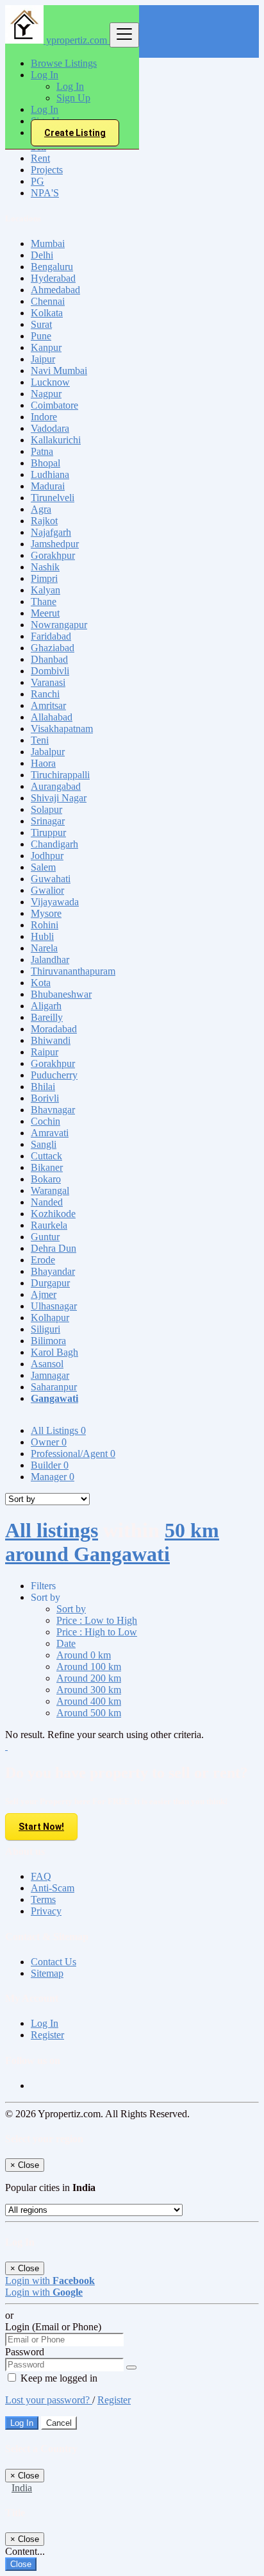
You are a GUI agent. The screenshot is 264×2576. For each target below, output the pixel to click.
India (22, 2488)
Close (21, 2564)
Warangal (50, 1190)
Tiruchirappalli (60, 775)
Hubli (42, 936)
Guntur (45, 1237)
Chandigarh (54, 844)
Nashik (45, 567)
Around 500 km (89, 1713)
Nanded (47, 1202)
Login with (50, 2281)
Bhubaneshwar (61, 994)
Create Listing (75, 133)
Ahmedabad (55, 290)
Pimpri (44, 578)
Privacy (46, 1911)
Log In (70, 86)
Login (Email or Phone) (53, 2327)
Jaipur (43, 359)
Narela (44, 948)
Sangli (44, 1144)
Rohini (45, 925)
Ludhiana (50, 474)
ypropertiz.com (77, 40)
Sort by (71, 1609)
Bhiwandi (51, 1040)
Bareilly (47, 1017)
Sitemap (47, 1973)
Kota (41, 983)
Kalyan (45, 590)
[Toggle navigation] (124, 35)
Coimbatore (54, 405)
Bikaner (47, 1167)
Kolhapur (50, 1318)
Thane (44, 601)
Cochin (45, 1121)
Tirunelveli (53, 498)
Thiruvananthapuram (73, 971)
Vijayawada (55, 902)
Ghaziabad (53, 648)
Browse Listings (64, 63)
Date (66, 1643)
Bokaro (46, 1179)
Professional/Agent (73, 1454)
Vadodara (50, 428)
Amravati (50, 1133)
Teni (40, 740)
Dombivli (50, 671)
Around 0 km (84, 1655)
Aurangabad (56, 786)
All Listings (58, 1430)
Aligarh (46, 1006)
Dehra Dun (54, 1248)
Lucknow (50, 382)
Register (47, 2035)
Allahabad (52, 717)
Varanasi (48, 682)
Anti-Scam (53, 1888)
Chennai (48, 301)
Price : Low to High (97, 1620)
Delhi (42, 255)
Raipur (45, 1052)
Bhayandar (53, 1271)
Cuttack (46, 1156)
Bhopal (45, 463)
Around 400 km (89, 1701)
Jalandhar (50, 960)
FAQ (41, 1876)
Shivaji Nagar (59, 798)
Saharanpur (54, 1387)
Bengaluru (52, 267)
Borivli (45, 1098)
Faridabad (51, 636)
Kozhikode (53, 1214)
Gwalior (47, 890)
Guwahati (51, 879)
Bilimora (48, 1341)
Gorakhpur (53, 555)
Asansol (47, 1364)
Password (25, 2352)
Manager (53, 1477)
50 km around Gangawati (112, 1542)
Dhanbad (49, 659)
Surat (41, 324)
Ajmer (44, 1294)
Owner (49, 1442)
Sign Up (73, 98)
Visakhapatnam (62, 729)
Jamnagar (50, 1375)
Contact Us (54, 1962)
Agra (41, 509)
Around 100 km (89, 1667)
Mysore (46, 913)
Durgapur (50, 1283)
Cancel (59, 2423)
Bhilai (43, 1087)
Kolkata (47, 313)
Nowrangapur (59, 625)
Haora (43, 763)
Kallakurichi (56, 440)
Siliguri (45, 1329)
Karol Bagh (54, 1352)
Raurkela (49, 1225)
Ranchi (45, 694)
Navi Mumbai (59, 371)
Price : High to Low (97, 1632)
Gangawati (54, 1398)
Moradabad (54, 1029)
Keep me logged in (58, 2378)
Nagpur (46, 394)
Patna (42, 451)
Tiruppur (48, 832)
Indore (44, 417)
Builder (50, 1465)
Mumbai (48, 243)
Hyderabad (53, 278)
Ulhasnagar (54, 1306)
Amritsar (48, 705)
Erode (43, 1260)
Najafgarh (51, 532)
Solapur (46, 809)
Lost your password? (49, 2400)
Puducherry (54, 1075)
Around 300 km (89, 1690)
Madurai (48, 486)
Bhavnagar (53, 1110)
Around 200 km (89, 1678)
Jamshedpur (55, 544)
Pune (41, 336)
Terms (43, 1899)
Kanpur (46, 347)
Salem (43, 867)
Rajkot (44, 521)
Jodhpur (47, 856)
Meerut (45, 613)
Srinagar (48, 821)
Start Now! (41, 1827)
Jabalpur (48, 752)
